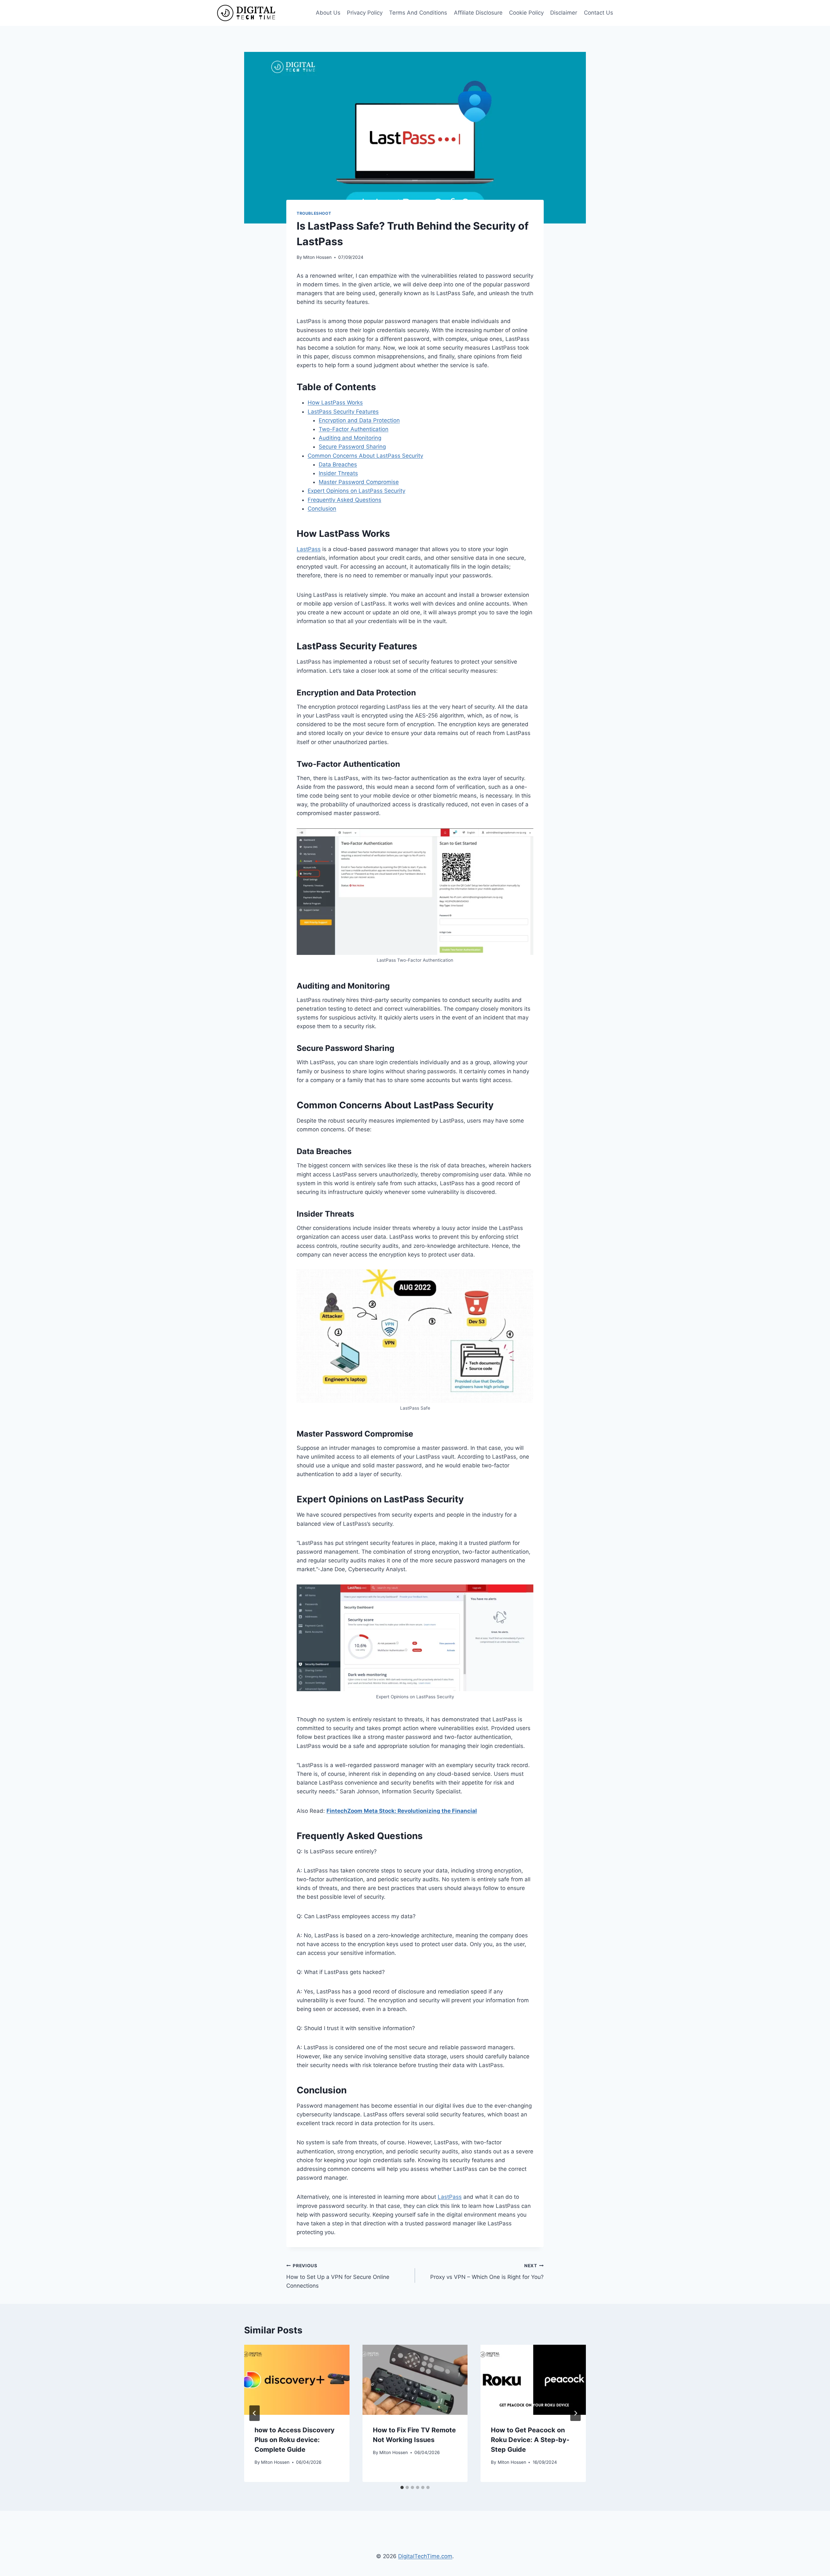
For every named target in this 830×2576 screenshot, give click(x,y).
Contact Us (599, 13)
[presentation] (297, 2380)
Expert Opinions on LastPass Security (356, 491)
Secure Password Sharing (352, 447)
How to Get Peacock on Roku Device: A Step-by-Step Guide (530, 2440)
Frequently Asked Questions (344, 500)
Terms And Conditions (418, 13)
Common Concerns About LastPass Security (365, 456)
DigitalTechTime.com (425, 2556)
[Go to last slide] (255, 2413)
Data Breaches (338, 464)
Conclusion (322, 509)
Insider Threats (338, 473)
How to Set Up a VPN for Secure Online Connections (338, 2276)
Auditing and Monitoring (350, 438)
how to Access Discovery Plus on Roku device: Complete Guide (295, 2440)
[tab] (402, 2487)
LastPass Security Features (343, 412)
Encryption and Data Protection (359, 420)
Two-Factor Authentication (354, 429)
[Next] (575, 2413)
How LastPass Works (335, 403)
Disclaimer (564, 13)
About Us (328, 13)
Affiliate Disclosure (478, 13)
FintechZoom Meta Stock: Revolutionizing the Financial (402, 1811)
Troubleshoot (314, 213)
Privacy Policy (365, 13)
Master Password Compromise (359, 482)
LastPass (309, 549)
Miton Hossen (317, 257)
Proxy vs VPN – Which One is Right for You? (487, 2272)
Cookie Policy (526, 13)
